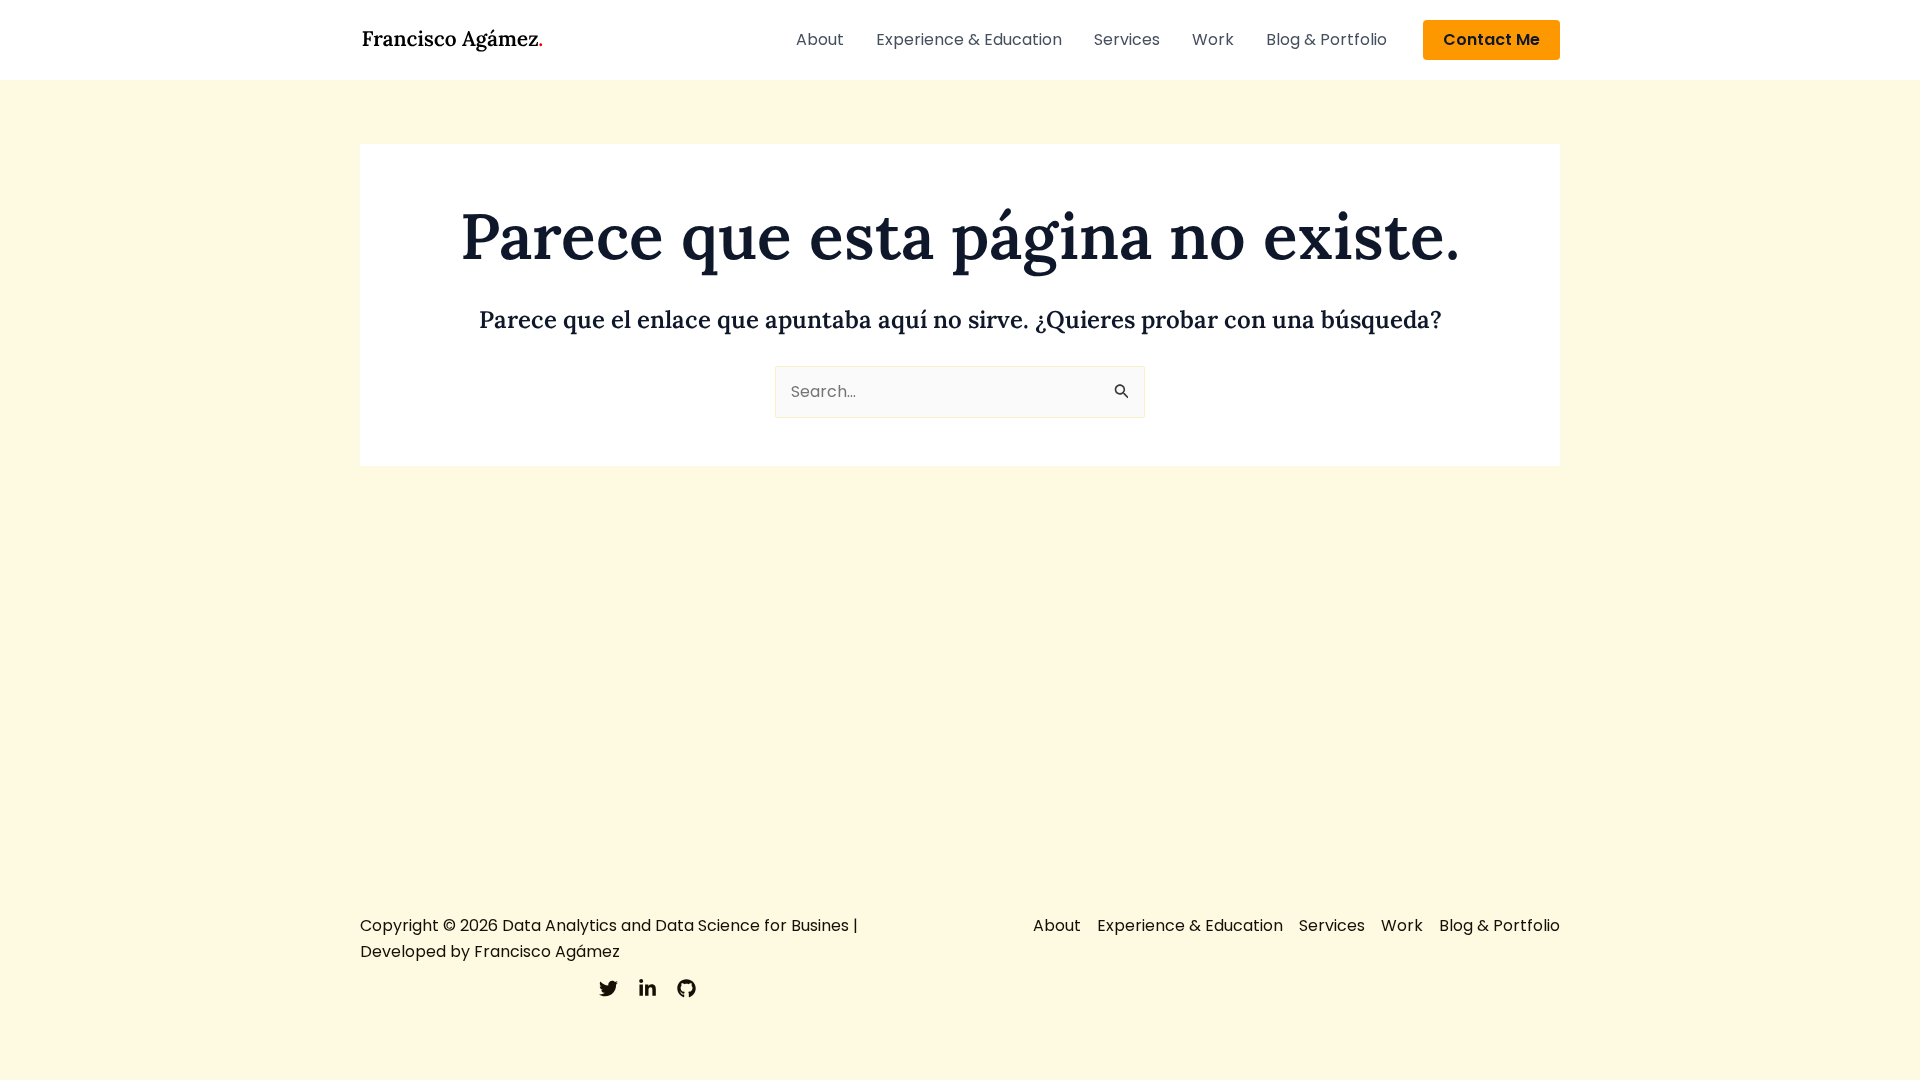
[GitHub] (686, 988)
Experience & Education (969, 39)
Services (1127, 39)
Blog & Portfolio (1326, 39)
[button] (1491, 40)
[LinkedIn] (647, 988)
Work (1213, 39)
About (820, 39)
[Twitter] (608, 988)
